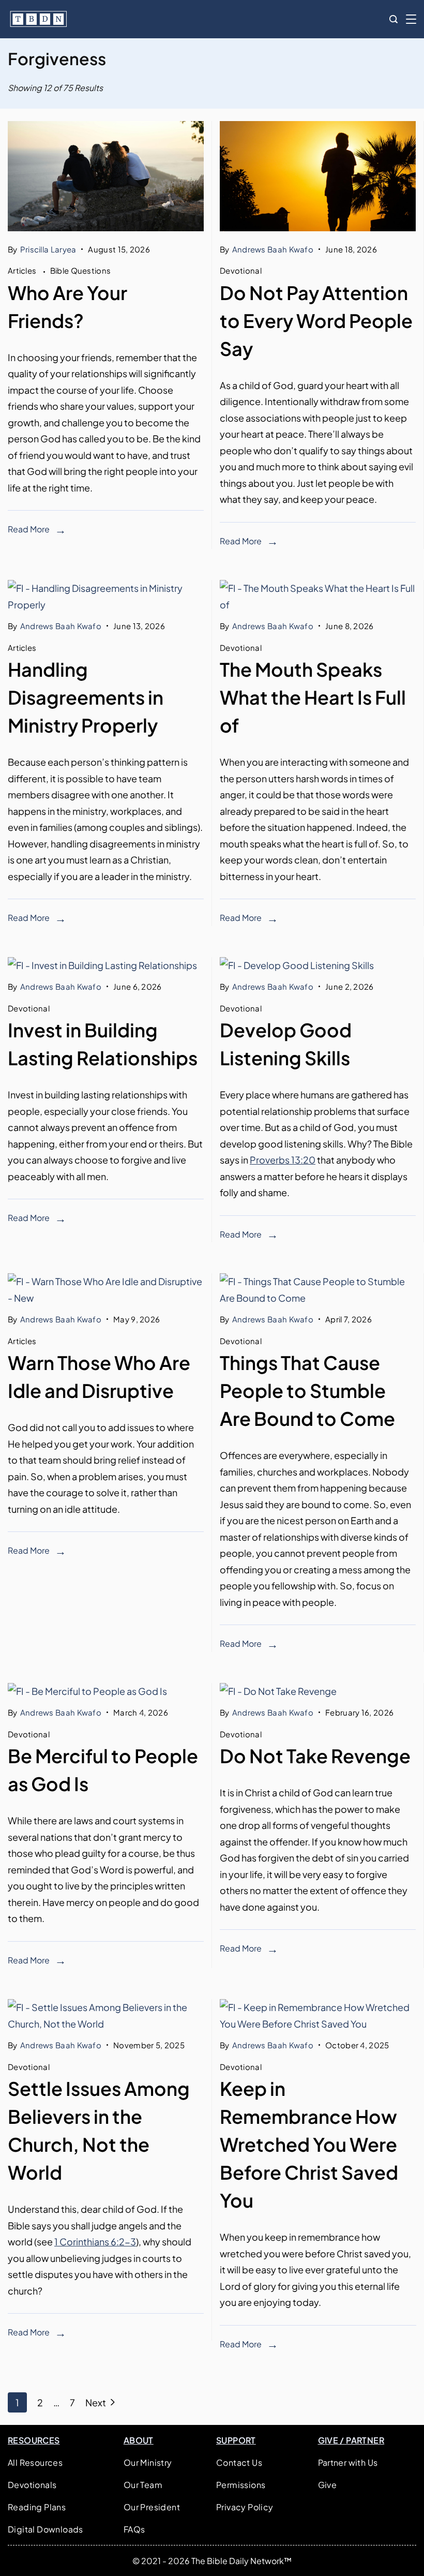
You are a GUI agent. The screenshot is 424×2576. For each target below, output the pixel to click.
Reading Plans (37, 2507)
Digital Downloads (46, 2529)
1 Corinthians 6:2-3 (95, 2242)
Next (96, 2402)
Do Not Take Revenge (315, 1756)
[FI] (106, 227)
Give (328, 2485)
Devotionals (32, 2485)
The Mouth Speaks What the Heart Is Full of (313, 697)
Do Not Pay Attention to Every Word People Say (316, 321)
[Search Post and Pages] (393, 19)
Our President (152, 2507)
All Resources (35, 2462)
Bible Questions (81, 270)
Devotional (241, 270)
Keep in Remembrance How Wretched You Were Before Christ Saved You (309, 2144)
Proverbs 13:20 (283, 1160)
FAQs (134, 2529)
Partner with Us (348, 2462)
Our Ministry (148, 2462)
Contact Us (239, 2462)
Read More (29, 529)
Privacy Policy (245, 2507)
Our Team (143, 2485)
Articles (23, 270)
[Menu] (411, 19)
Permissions (241, 2485)
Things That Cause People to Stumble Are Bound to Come (307, 1390)
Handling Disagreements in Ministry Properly (86, 697)
